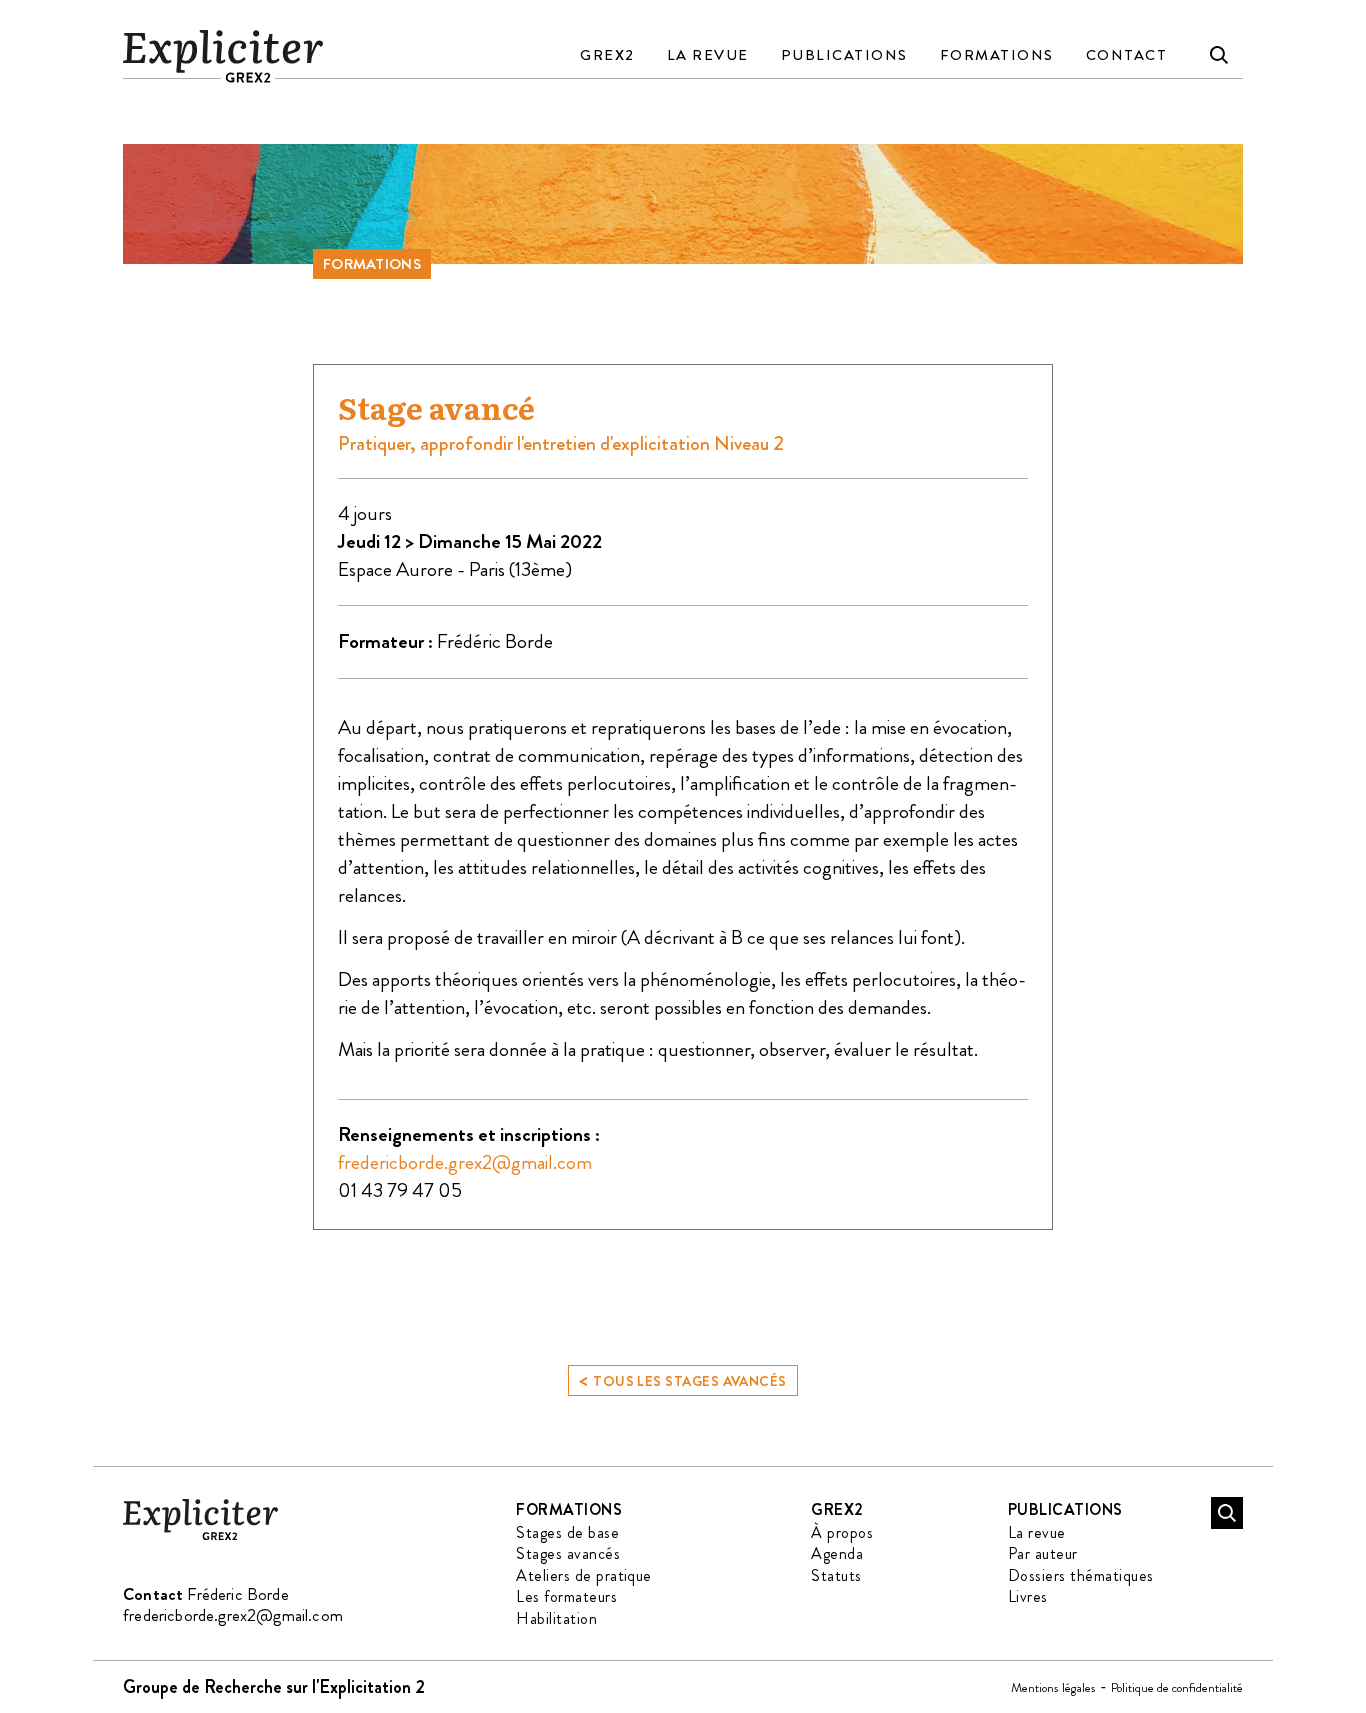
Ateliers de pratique (584, 1575)
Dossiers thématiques (1081, 1575)
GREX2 (607, 55)
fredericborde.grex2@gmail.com (465, 1162)
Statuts (836, 1575)
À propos (842, 1532)
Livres (1028, 1596)
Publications (844, 55)
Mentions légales (1053, 1687)
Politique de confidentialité (1177, 1687)
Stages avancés (568, 1553)
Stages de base (567, 1532)
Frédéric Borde (495, 641)
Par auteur (1043, 1553)
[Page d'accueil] (200, 1536)
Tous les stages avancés (683, 1379)
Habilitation (556, 1618)
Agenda (837, 1553)
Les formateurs (566, 1596)
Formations (997, 55)
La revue (708, 55)
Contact (1127, 55)
